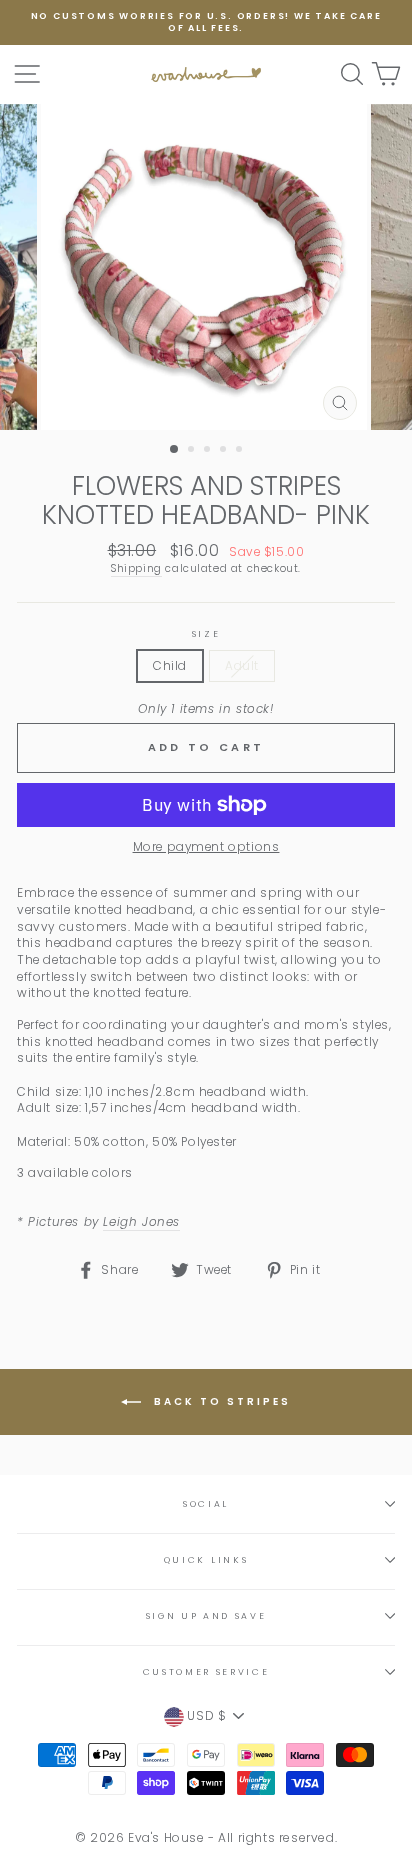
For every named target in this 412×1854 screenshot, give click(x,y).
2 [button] (193, 451)
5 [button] (241, 451)
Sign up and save (206, 1616)
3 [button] (209, 451)
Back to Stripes (220, 1401)
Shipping (136, 569)
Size (206, 634)
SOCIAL (206, 1504)
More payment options (206, 847)
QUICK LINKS (206, 1560)
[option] (206, 22)
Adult (242, 666)
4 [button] (225, 451)
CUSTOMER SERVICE (206, 1672)
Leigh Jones (141, 1222)
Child (170, 666)
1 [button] (175, 450)
